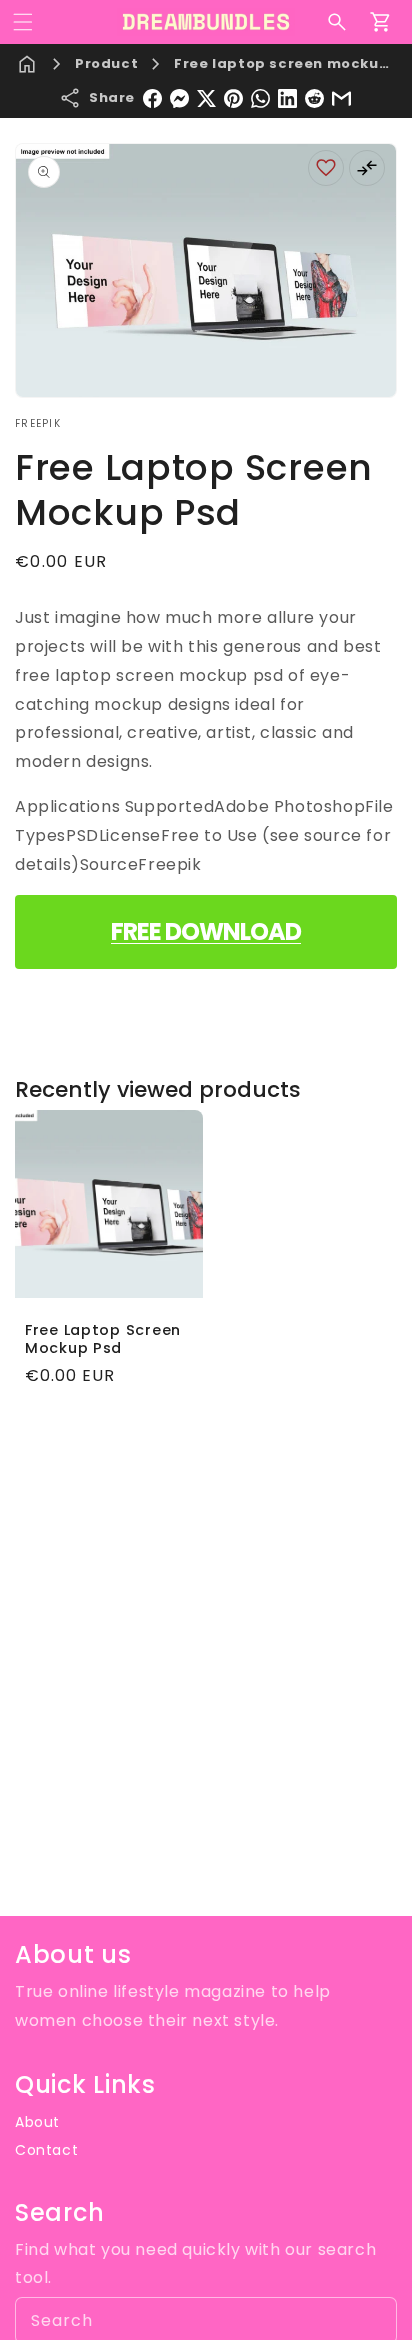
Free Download (206, 931)
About (37, 2122)
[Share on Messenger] (179, 98)
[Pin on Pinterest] (233, 98)
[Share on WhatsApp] (260, 98)
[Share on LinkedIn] (287, 98)
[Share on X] (206, 98)
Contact (46, 2150)
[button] (23, 22)
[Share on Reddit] (314, 98)
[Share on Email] (341, 98)
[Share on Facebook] (152, 98)
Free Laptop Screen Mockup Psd (103, 1339)
